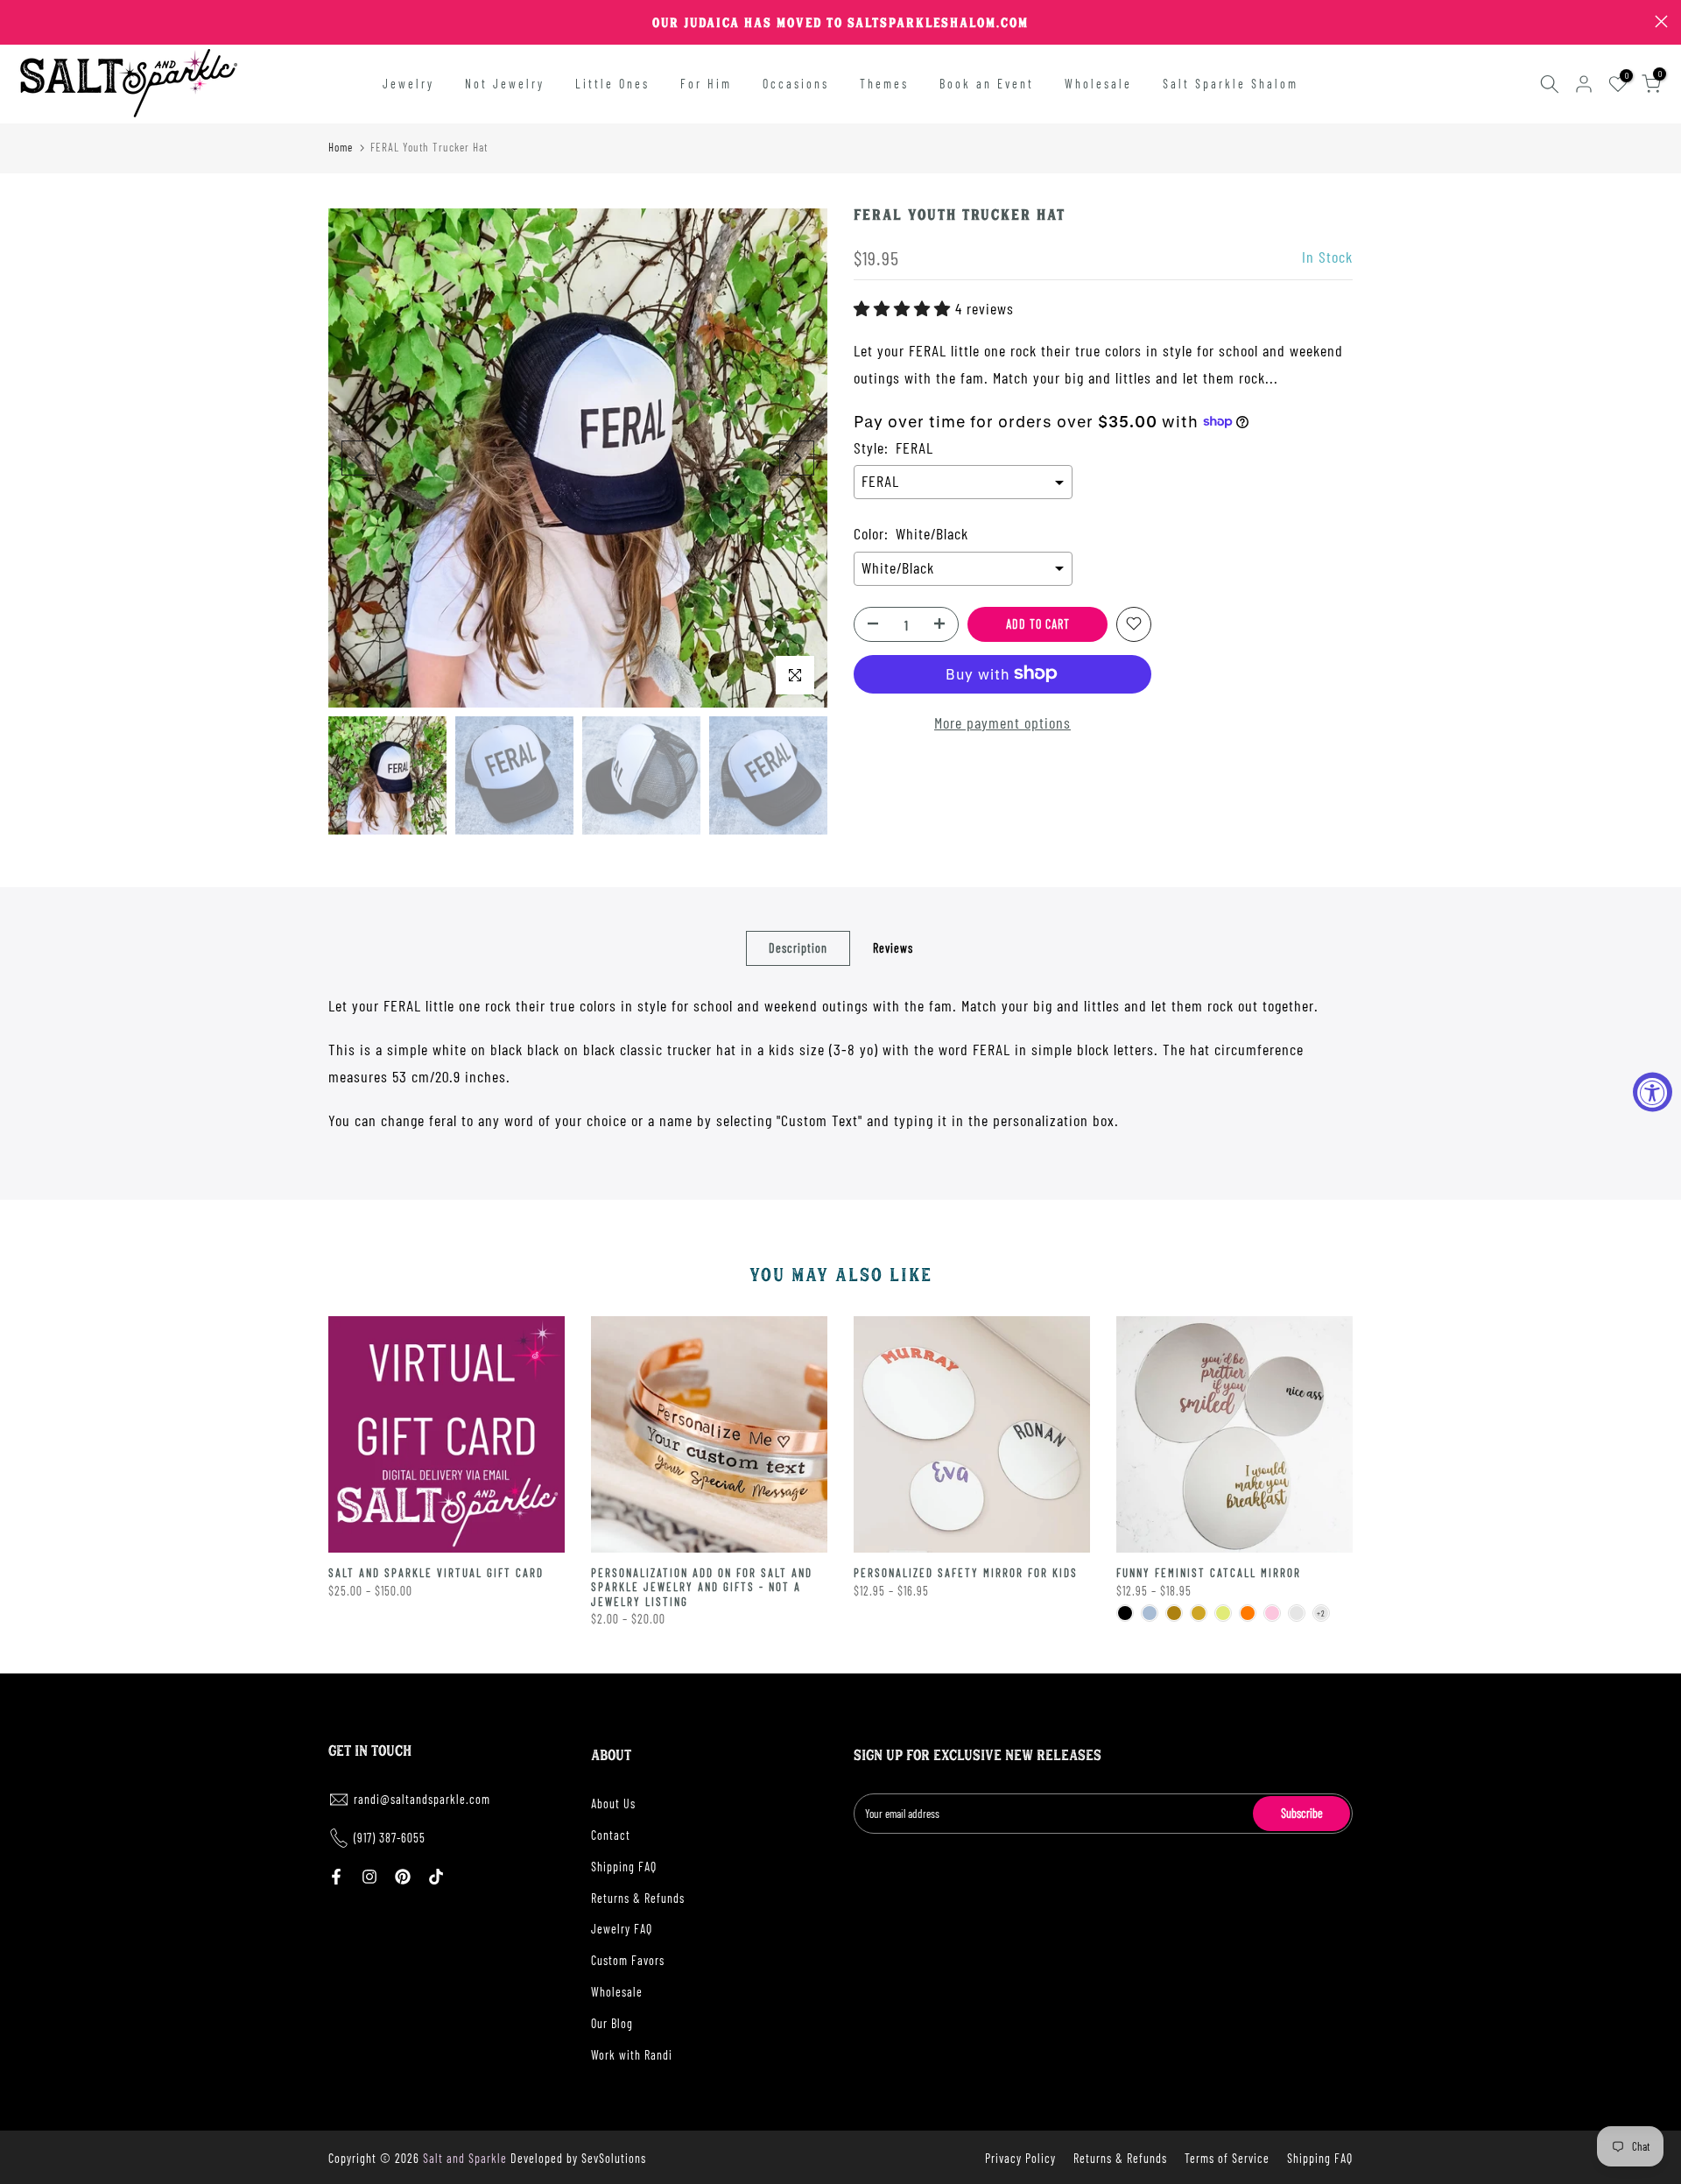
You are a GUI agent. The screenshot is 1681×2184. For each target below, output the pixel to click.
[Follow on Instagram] (369, 1877)
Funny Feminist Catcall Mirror (1209, 1573)
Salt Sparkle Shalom (1231, 84)
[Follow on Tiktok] (436, 1877)
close (20, 21)
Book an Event (987, 84)
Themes (884, 84)
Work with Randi (632, 2055)
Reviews (893, 947)
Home (341, 147)
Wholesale (1098, 84)
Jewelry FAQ (622, 1929)
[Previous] (359, 458)
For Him (706, 84)
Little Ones (612, 84)
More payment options (1002, 722)
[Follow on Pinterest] (403, 1877)
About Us (613, 1804)
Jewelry (408, 84)
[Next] (797, 458)
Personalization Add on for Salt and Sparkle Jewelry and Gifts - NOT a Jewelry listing (702, 1587)
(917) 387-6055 (390, 1838)
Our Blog (612, 2023)
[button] (904, 307)
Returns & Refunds (638, 1898)
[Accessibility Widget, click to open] (1653, 1092)
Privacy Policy (1020, 2158)
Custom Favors (628, 1960)
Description (798, 947)
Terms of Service (1227, 2158)
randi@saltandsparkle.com (422, 1799)
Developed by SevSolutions (578, 2158)
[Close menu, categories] (274, 22)
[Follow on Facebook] (336, 1877)
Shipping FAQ (624, 1867)
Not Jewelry (505, 84)
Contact (611, 1835)
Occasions (796, 84)
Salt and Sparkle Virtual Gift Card (436, 1573)
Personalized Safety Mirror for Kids (966, 1573)
